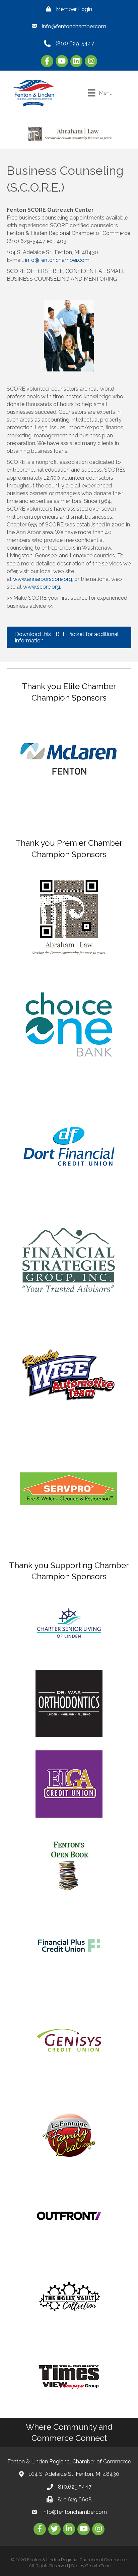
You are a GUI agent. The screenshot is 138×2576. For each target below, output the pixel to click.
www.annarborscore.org (43, 579)
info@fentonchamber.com (57, 260)
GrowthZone (98, 2566)
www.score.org (42, 587)
